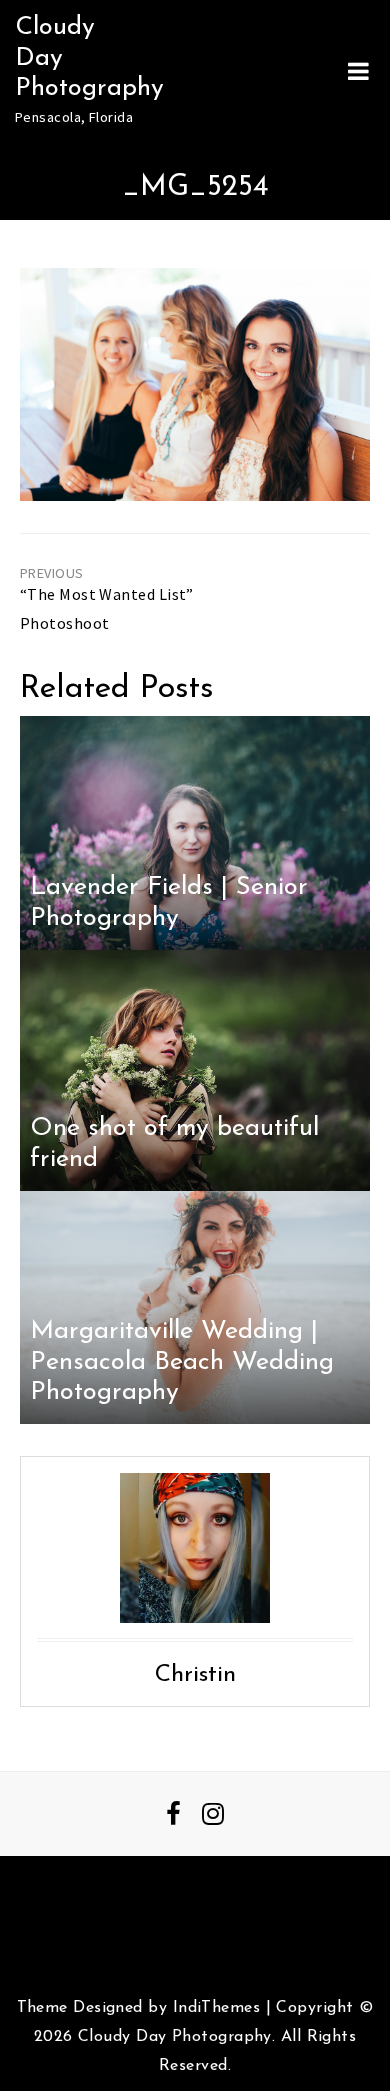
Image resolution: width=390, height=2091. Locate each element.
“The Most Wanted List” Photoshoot (107, 608)
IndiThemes (216, 2008)
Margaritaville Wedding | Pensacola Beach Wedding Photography (182, 1362)
